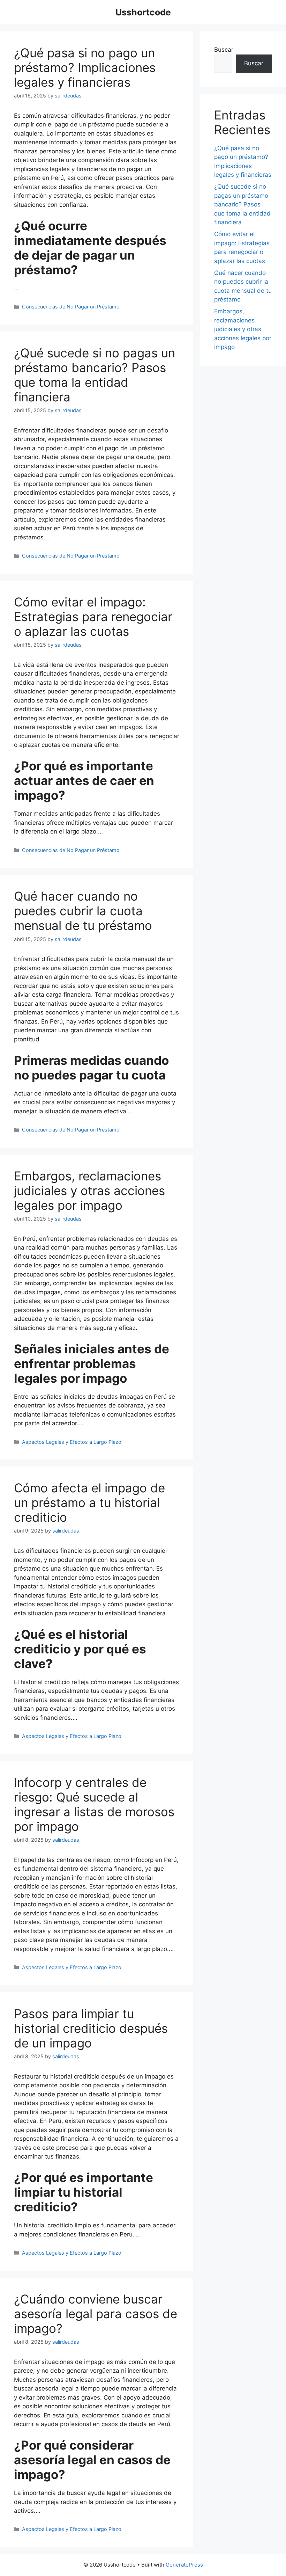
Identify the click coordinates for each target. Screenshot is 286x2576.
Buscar (224, 50)
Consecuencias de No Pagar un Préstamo (71, 307)
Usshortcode (143, 12)
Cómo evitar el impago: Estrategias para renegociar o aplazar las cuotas (93, 617)
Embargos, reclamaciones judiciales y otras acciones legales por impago (89, 1191)
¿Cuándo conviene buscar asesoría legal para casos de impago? (96, 2314)
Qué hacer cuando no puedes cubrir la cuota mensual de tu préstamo (83, 911)
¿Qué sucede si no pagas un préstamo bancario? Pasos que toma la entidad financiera (95, 375)
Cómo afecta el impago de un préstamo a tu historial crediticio (89, 1502)
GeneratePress (184, 2565)
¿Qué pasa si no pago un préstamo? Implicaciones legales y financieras (85, 67)
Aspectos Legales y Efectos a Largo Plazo (72, 1442)
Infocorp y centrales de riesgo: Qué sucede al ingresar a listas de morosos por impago (94, 1804)
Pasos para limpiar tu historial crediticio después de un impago (91, 2028)
